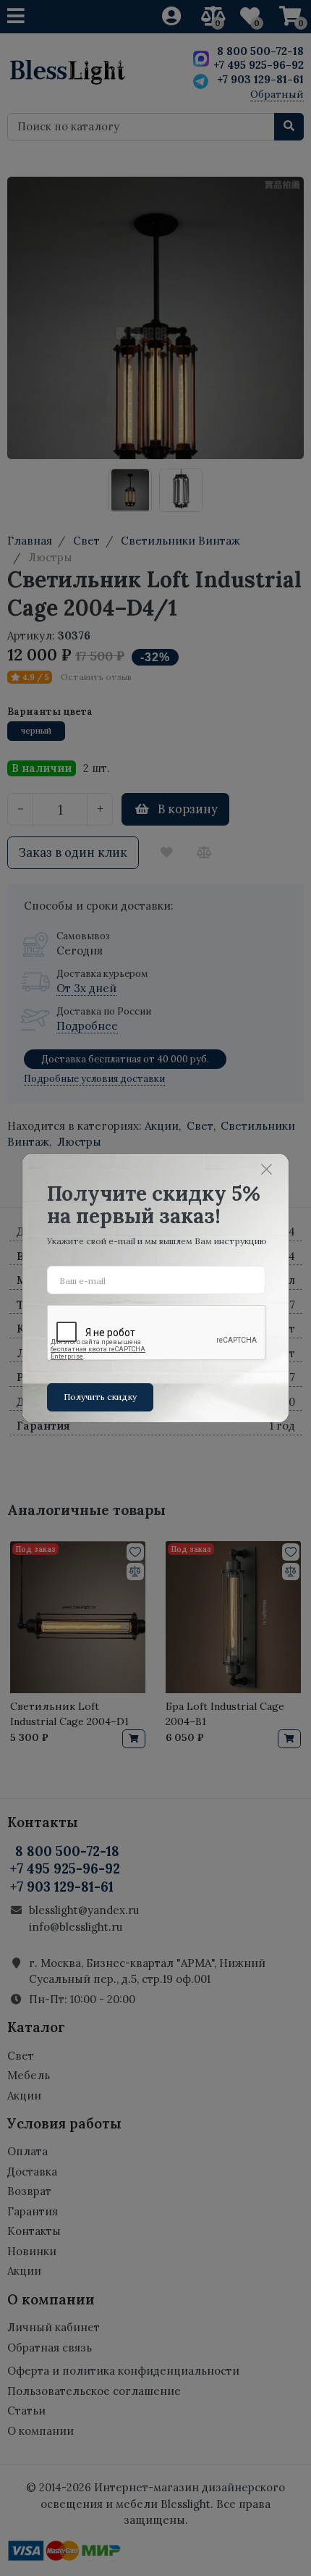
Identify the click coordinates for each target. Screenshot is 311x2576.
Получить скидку (100, 1397)
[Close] (267, 1169)
